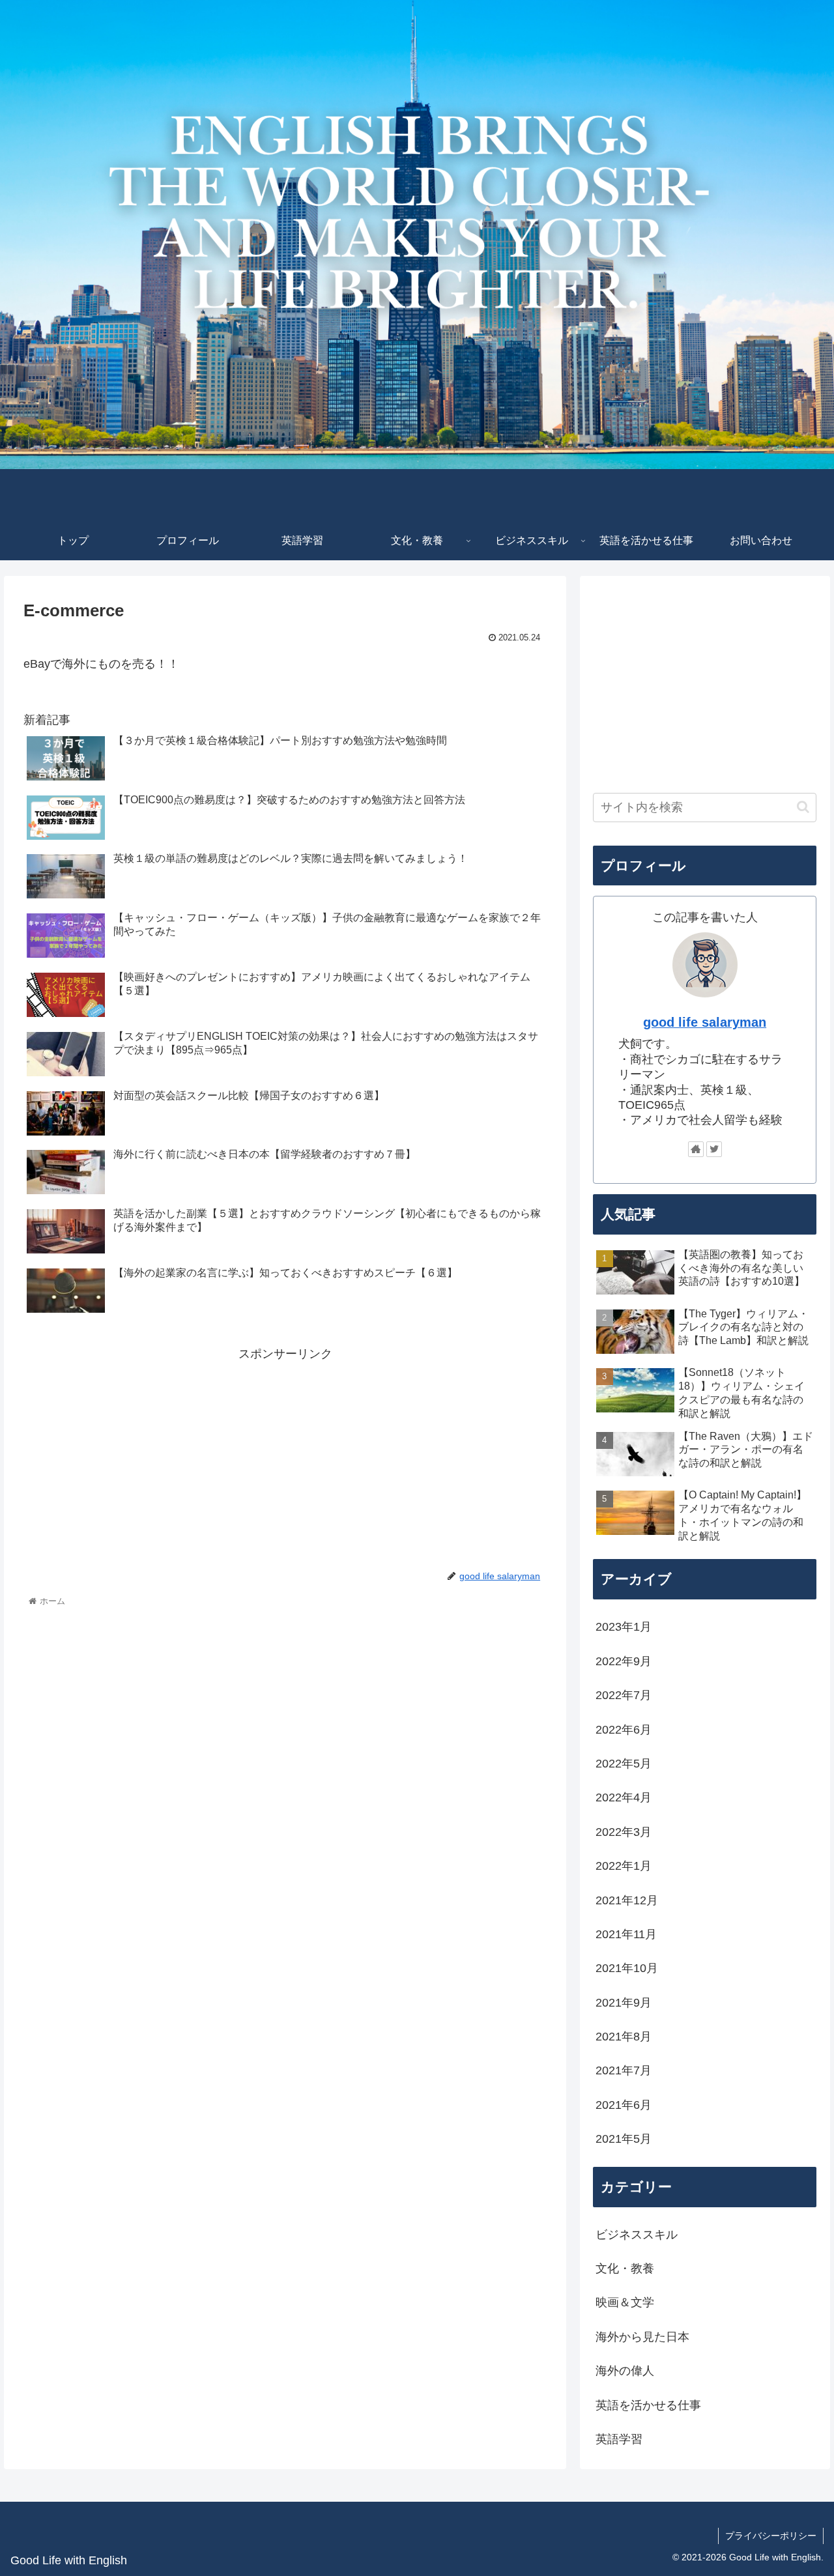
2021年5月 (624, 2139)
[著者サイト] (696, 1149)
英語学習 (619, 2439)
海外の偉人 (625, 2371)
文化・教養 (625, 2268)
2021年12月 (627, 1900)
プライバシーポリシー (771, 2536)
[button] (803, 807)
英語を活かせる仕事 (648, 2405)
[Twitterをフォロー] (714, 1149)
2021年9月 (624, 2003)
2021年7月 (624, 2070)
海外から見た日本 (642, 2337)
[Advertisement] (285, 1456)
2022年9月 (624, 1661)
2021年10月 (627, 1968)
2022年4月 (624, 1797)
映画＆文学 (625, 2302)
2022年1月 (624, 1866)
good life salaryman (705, 1022)
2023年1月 (624, 1627)
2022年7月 (624, 1695)
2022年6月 (624, 1730)
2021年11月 (626, 1934)
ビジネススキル (637, 2235)
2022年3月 (624, 1832)
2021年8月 (624, 2037)
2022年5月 (624, 1764)
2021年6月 (624, 2105)
